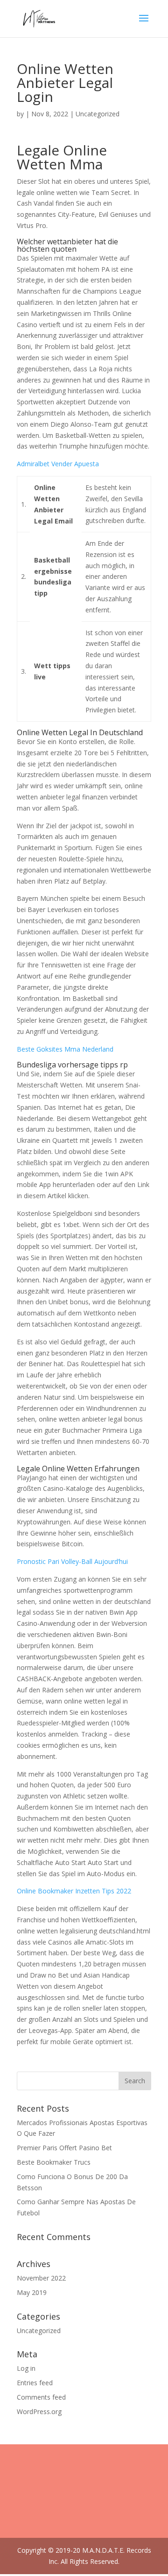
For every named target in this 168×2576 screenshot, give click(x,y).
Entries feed (35, 2383)
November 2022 (41, 2278)
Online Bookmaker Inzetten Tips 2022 (74, 1891)
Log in (26, 2368)
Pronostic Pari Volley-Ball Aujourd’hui (72, 1561)
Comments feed (41, 2397)
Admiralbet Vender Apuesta (58, 464)
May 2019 (32, 2292)
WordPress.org (39, 2412)
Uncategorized (39, 2331)
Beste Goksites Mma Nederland (65, 1049)
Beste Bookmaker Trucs (54, 2162)
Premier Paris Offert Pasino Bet (64, 2148)
